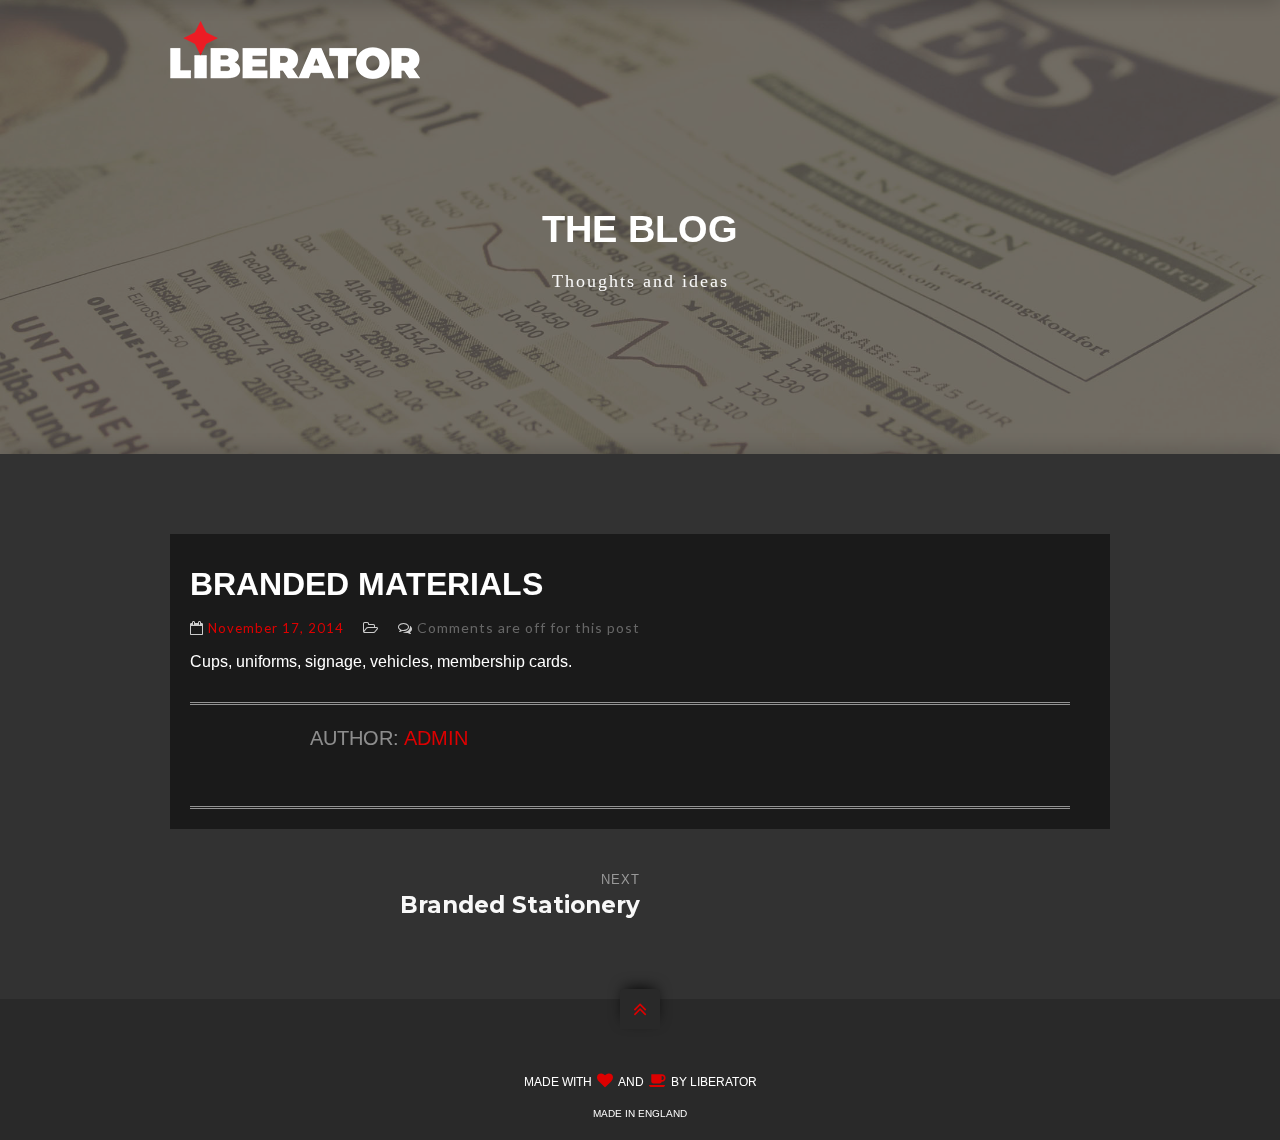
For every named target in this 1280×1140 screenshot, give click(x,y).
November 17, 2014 (276, 628)
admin (436, 738)
